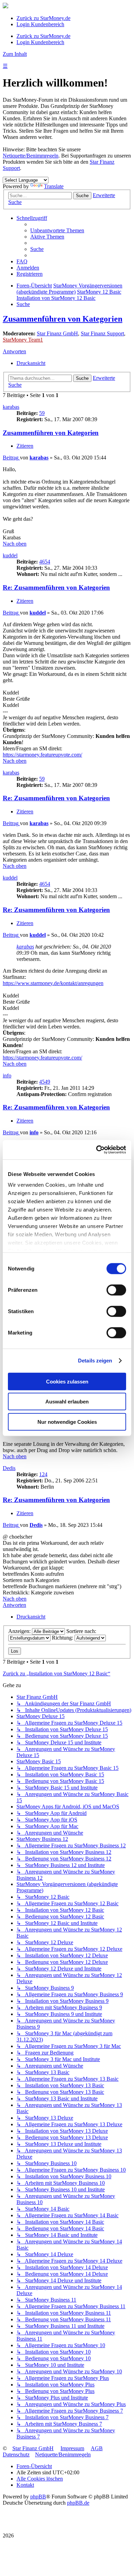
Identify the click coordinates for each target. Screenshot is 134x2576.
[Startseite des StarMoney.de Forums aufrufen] (5, 6)
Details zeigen (95, 1361)
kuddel (10, 555)
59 (42, 413)
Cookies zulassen (67, 1381)
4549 (45, 1082)
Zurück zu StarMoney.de (43, 18)
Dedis (9, 1468)
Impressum (72, 2448)
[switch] (116, 1290)
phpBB (38, 2497)
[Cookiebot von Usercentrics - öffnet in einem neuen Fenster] (96, 1150)
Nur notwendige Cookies (67, 1422)
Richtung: (63, 1638)
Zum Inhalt (15, 54)
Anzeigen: (20, 1631)
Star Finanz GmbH (57, 333)
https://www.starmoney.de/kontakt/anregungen (53, 983)
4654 (45, 562)
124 (43, 1474)
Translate (54, 186)
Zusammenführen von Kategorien (63, 319)
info (7, 1076)
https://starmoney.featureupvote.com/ (42, 755)
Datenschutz (16, 2455)
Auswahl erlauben (67, 1402)
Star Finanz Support (102, 333)
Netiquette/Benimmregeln (31, 156)
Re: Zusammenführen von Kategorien (56, 587)
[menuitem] (57, 230)
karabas (11, 407)
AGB (97, 2448)
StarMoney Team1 (23, 340)
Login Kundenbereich (40, 24)
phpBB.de (78, 2503)
